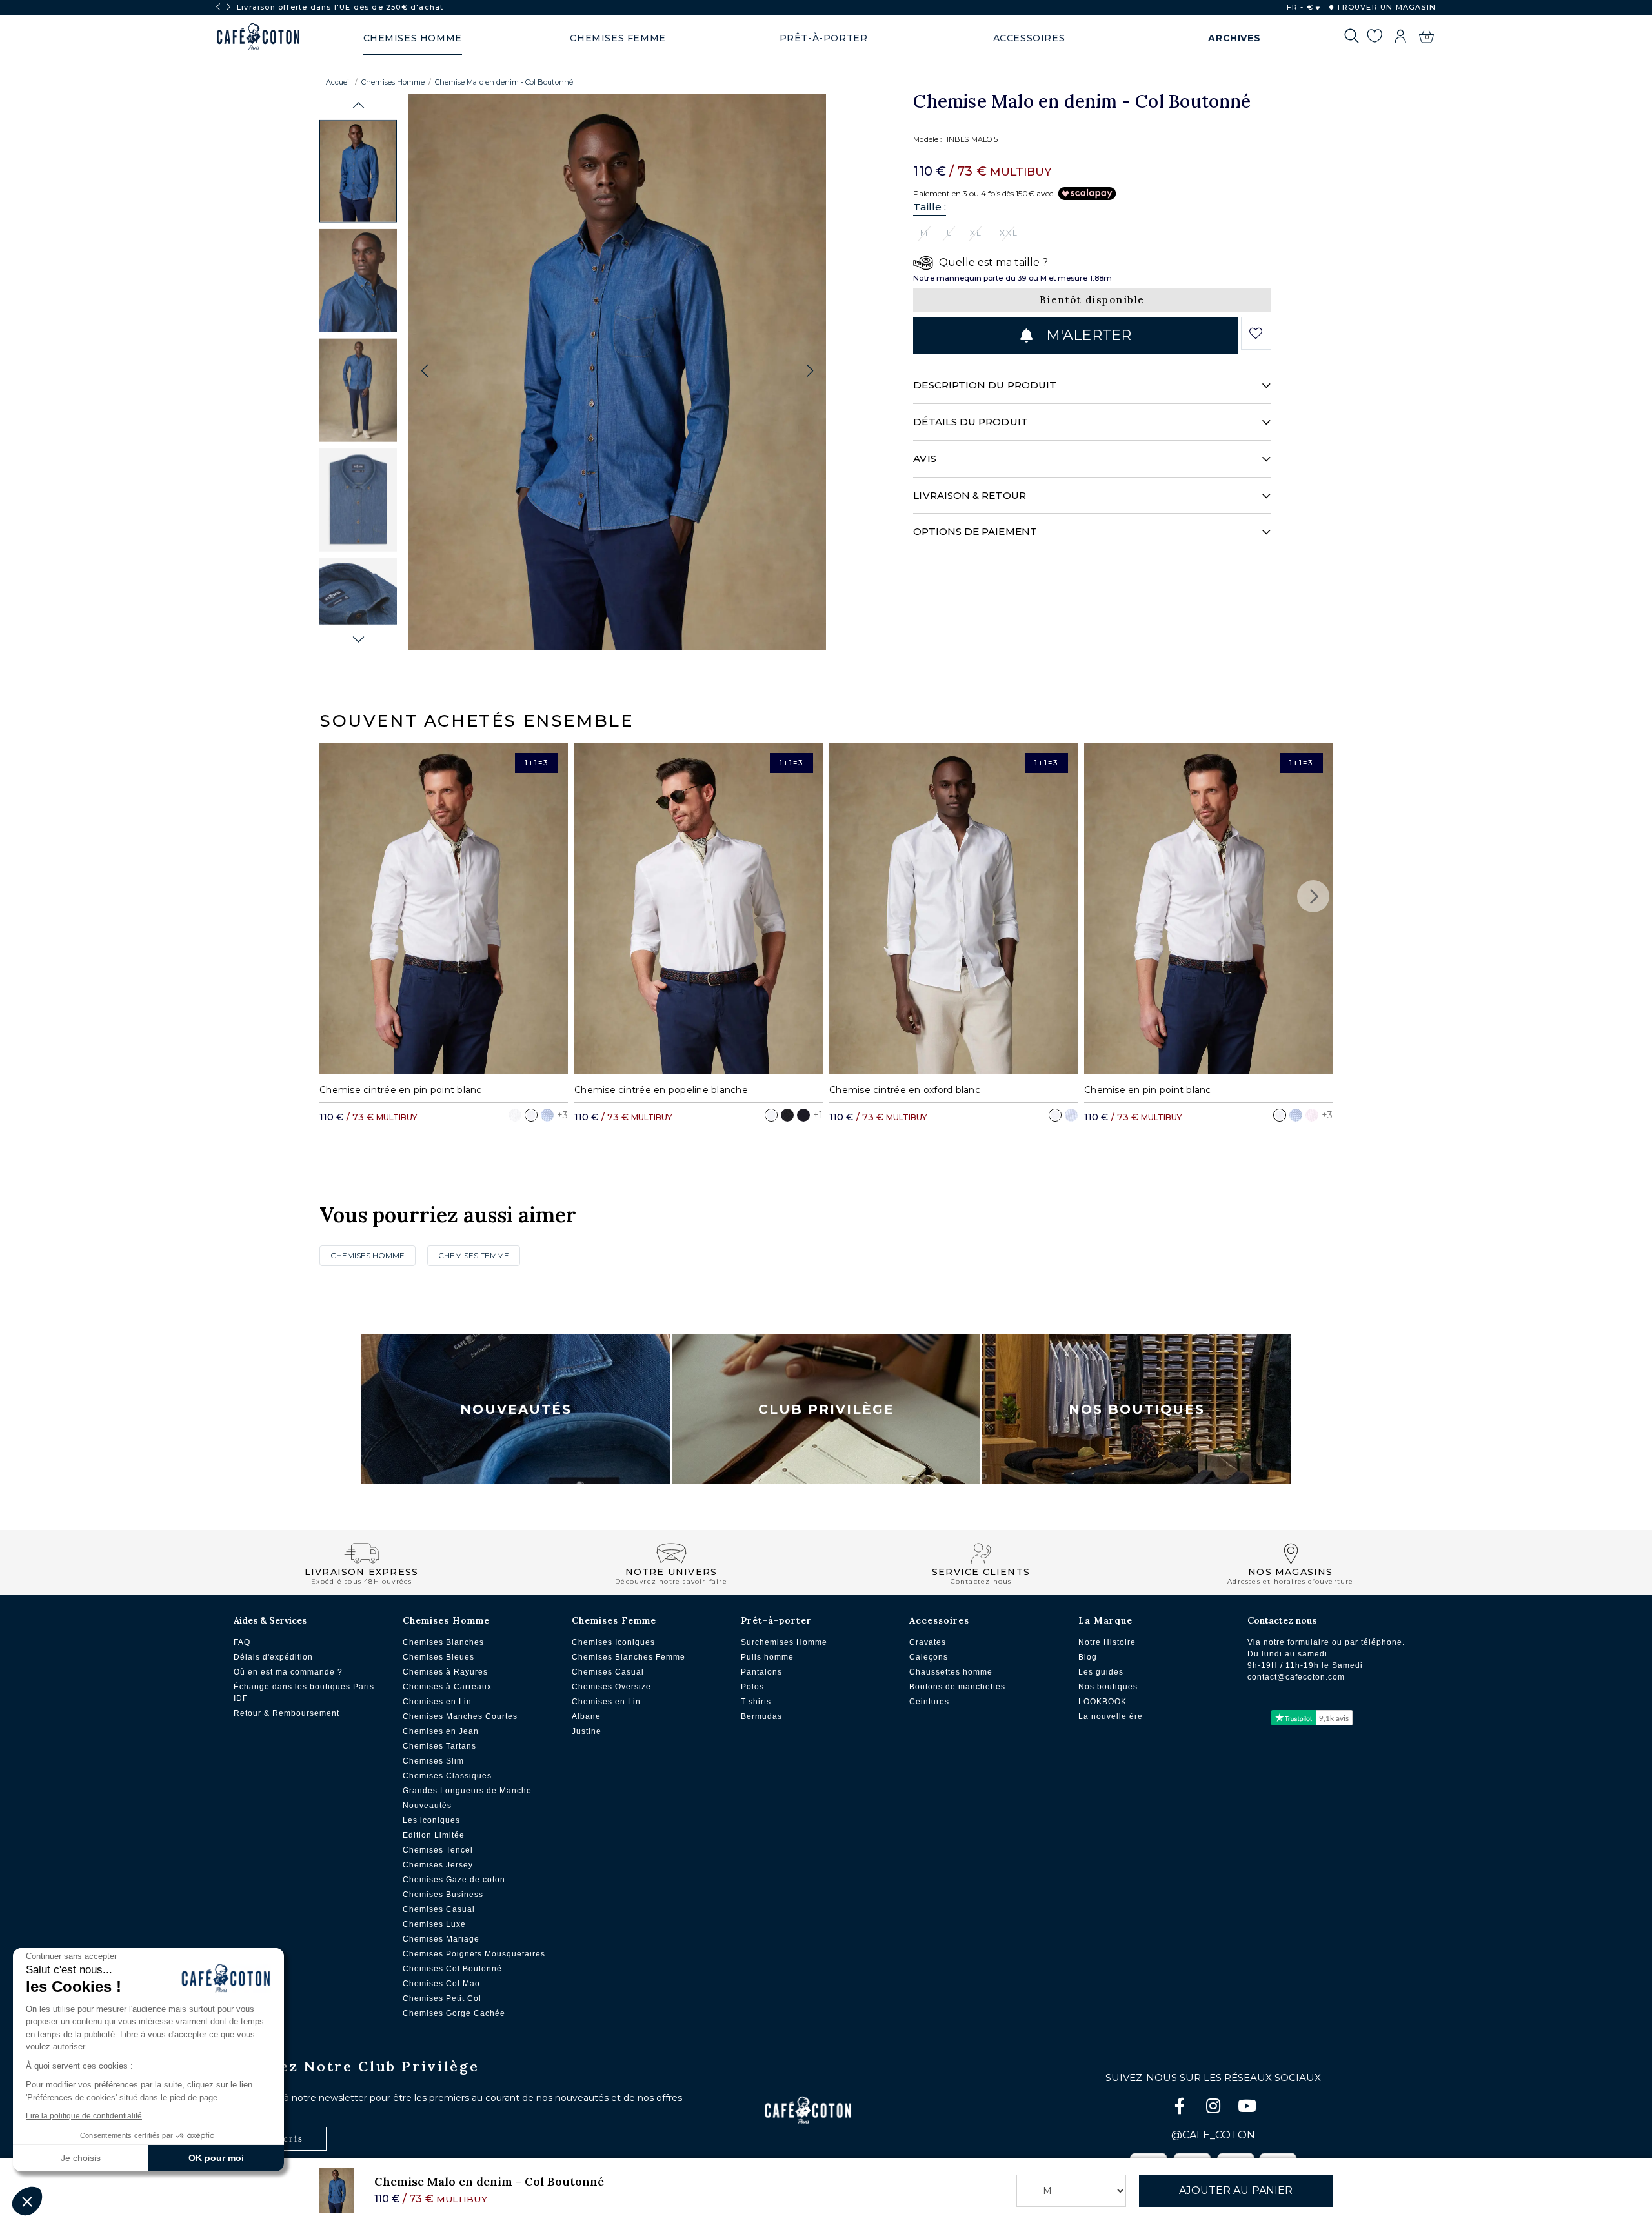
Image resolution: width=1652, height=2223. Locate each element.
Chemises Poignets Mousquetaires (474, 1954)
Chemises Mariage (441, 1939)
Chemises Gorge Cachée (454, 2013)
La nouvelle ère (1111, 1716)
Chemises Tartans (439, 1746)
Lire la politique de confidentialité (84, 2116)
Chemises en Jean (441, 1731)
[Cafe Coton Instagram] (1214, 2108)
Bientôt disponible (1092, 300)
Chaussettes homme (951, 1672)
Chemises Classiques (447, 1776)
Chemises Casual (439, 1909)
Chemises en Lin (437, 1702)
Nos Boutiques (1137, 1409)
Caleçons (929, 1657)
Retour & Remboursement (287, 1713)
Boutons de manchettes (957, 1687)
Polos (752, 1687)
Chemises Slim (433, 1761)
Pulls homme (767, 1657)
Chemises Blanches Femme (629, 1657)
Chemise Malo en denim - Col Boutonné (504, 82)
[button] (358, 106)
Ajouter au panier (1236, 2190)
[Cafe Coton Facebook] (1181, 2108)
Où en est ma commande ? (288, 1672)
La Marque (1105, 1620)
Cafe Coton (258, 37)
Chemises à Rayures (445, 1672)
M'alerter (1087, 335)
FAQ (242, 1642)
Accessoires (939, 1620)
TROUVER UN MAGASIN (1385, 7)
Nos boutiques (1108, 1687)
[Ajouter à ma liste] (1256, 334)
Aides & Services (270, 1620)
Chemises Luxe (434, 1924)
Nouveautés (516, 1409)
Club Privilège (826, 1409)
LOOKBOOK (1103, 1702)
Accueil (338, 82)
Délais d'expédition (273, 1657)
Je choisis (81, 2158)
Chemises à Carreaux (447, 1687)
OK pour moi (216, 2158)
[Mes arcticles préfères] (1374, 38)
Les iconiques (431, 1820)
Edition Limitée (434, 1835)
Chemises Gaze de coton (454, 1880)
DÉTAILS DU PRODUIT (970, 422)
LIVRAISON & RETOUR (969, 495)
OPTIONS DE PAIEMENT (975, 531)
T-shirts (756, 1702)
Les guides (1101, 1672)
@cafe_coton (1213, 2135)
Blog (1088, 1657)
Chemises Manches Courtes (460, 1716)
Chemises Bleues (438, 1657)
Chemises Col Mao (441, 1984)
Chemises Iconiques (613, 1642)
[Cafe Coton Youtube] (1247, 2108)
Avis (924, 458)
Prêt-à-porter (776, 1620)
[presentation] (218, 7)
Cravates (928, 1642)
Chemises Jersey (438, 1865)
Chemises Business (443, 1895)
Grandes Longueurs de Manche (467, 1791)
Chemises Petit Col (442, 1998)
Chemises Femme (474, 1255)
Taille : (930, 207)
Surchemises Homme (784, 1642)
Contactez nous (1282, 1620)
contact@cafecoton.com (1296, 1677)
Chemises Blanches (443, 1642)
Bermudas (761, 1716)
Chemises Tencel (438, 1850)
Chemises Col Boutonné (452, 1969)
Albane (586, 1716)
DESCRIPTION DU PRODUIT (985, 385)
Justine (587, 1731)
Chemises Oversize (611, 1687)
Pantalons (761, 1672)
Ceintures (929, 1702)
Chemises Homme (393, 82)
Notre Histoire (1107, 1642)
